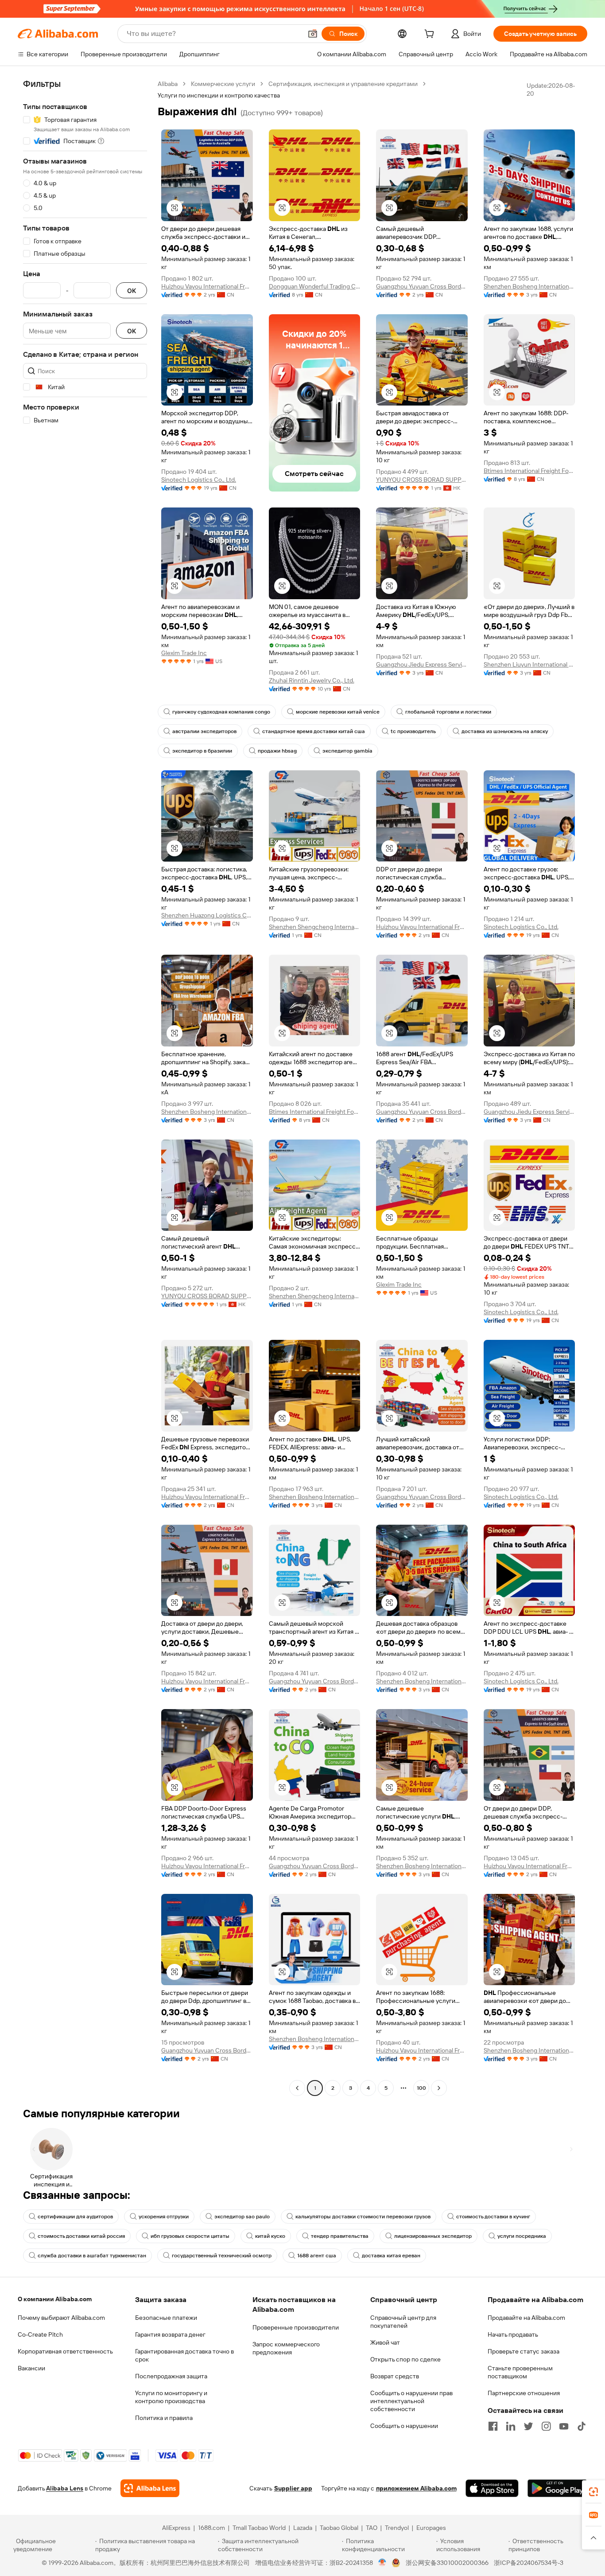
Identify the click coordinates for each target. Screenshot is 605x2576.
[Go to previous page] (297, 2088)
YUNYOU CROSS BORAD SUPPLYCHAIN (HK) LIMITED (422, 480)
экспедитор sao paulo (242, 2217)
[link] (593, 2492)
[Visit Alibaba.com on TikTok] (582, 2426)
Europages (431, 2528)
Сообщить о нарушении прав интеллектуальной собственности (411, 2401)
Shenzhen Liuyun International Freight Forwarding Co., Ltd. (529, 664)
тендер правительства (340, 2236)
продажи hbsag (277, 751)
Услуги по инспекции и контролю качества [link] (219, 95)
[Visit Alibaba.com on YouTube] (564, 2426)
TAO (372, 2528)
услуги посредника (522, 2236)
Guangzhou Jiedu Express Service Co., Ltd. (422, 664)
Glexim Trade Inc (184, 653)
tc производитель (413, 731)
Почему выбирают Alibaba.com (61, 2318)
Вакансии (31, 2368)
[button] (313, 34)
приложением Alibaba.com (416, 2488)
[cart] (431, 35)
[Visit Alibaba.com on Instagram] (546, 2426)
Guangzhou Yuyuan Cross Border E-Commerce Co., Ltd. (422, 286)
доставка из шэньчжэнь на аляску (505, 731)
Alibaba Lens (65, 2488)
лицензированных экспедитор (433, 2236)
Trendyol (397, 2528)
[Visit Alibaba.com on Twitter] (528, 2426)
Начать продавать (513, 2334)
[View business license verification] (382, 2563)
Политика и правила (164, 2418)
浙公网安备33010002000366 (447, 2563)
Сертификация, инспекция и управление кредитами (343, 84)
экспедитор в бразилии (202, 751)
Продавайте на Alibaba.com (526, 2318)
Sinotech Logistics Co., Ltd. (199, 480)
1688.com (211, 2528)
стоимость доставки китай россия (81, 2236)
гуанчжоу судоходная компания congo (221, 712)
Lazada (303, 2528)
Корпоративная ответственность (65, 2351)
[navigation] (85, 1087)
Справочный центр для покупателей (403, 2322)
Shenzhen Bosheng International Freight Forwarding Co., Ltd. (529, 286)
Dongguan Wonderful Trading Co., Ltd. (315, 286)
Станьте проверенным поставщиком (520, 2372)
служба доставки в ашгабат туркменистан (92, 2256)
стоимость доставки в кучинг (493, 2217)
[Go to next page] (439, 2088)
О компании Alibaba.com (55, 2299)
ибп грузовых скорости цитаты (190, 2236)
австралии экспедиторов (204, 731)
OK (132, 291)
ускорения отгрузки (164, 2217)
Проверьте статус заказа (524, 2351)
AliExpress (176, 2528)
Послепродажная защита (171, 2376)
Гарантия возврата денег (170, 2334)
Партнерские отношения (524, 2393)
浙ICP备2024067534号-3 (529, 2563)
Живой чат (385, 2342)
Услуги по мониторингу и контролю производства (171, 2397)
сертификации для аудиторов (75, 2217)
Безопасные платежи (166, 2318)
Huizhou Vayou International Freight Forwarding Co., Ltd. (207, 286)
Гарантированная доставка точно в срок (184, 2355)
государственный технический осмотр (222, 2256)
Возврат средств (395, 2376)
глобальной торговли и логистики (448, 712)
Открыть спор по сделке (405, 2359)
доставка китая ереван (391, 2256)
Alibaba (168, 84)
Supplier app (293, 2488)
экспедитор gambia (347, 751)
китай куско (270, 2236)
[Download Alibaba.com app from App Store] (492, 2488)
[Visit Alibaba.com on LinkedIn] (511, 2426)
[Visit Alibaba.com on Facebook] (493, 2426)
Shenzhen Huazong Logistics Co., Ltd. (207, 915)
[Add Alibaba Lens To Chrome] (150, 2488)
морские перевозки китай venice (338, 712)
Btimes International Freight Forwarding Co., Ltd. (529, 471)
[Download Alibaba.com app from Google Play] (557, 2488)
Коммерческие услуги (223, 84)
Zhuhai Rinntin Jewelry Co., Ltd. (312, 680)
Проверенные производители (296, 2327)
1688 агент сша (317, 2256)
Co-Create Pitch (40, 2334)
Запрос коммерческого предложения (286, 2348)
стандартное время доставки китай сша (314, 731)
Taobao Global (339, 2528)
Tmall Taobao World (259, 2528)
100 (421, 2088)
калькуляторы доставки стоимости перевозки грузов (363, 2217)
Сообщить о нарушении (404, 2426)
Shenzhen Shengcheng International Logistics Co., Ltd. (315, 927)
